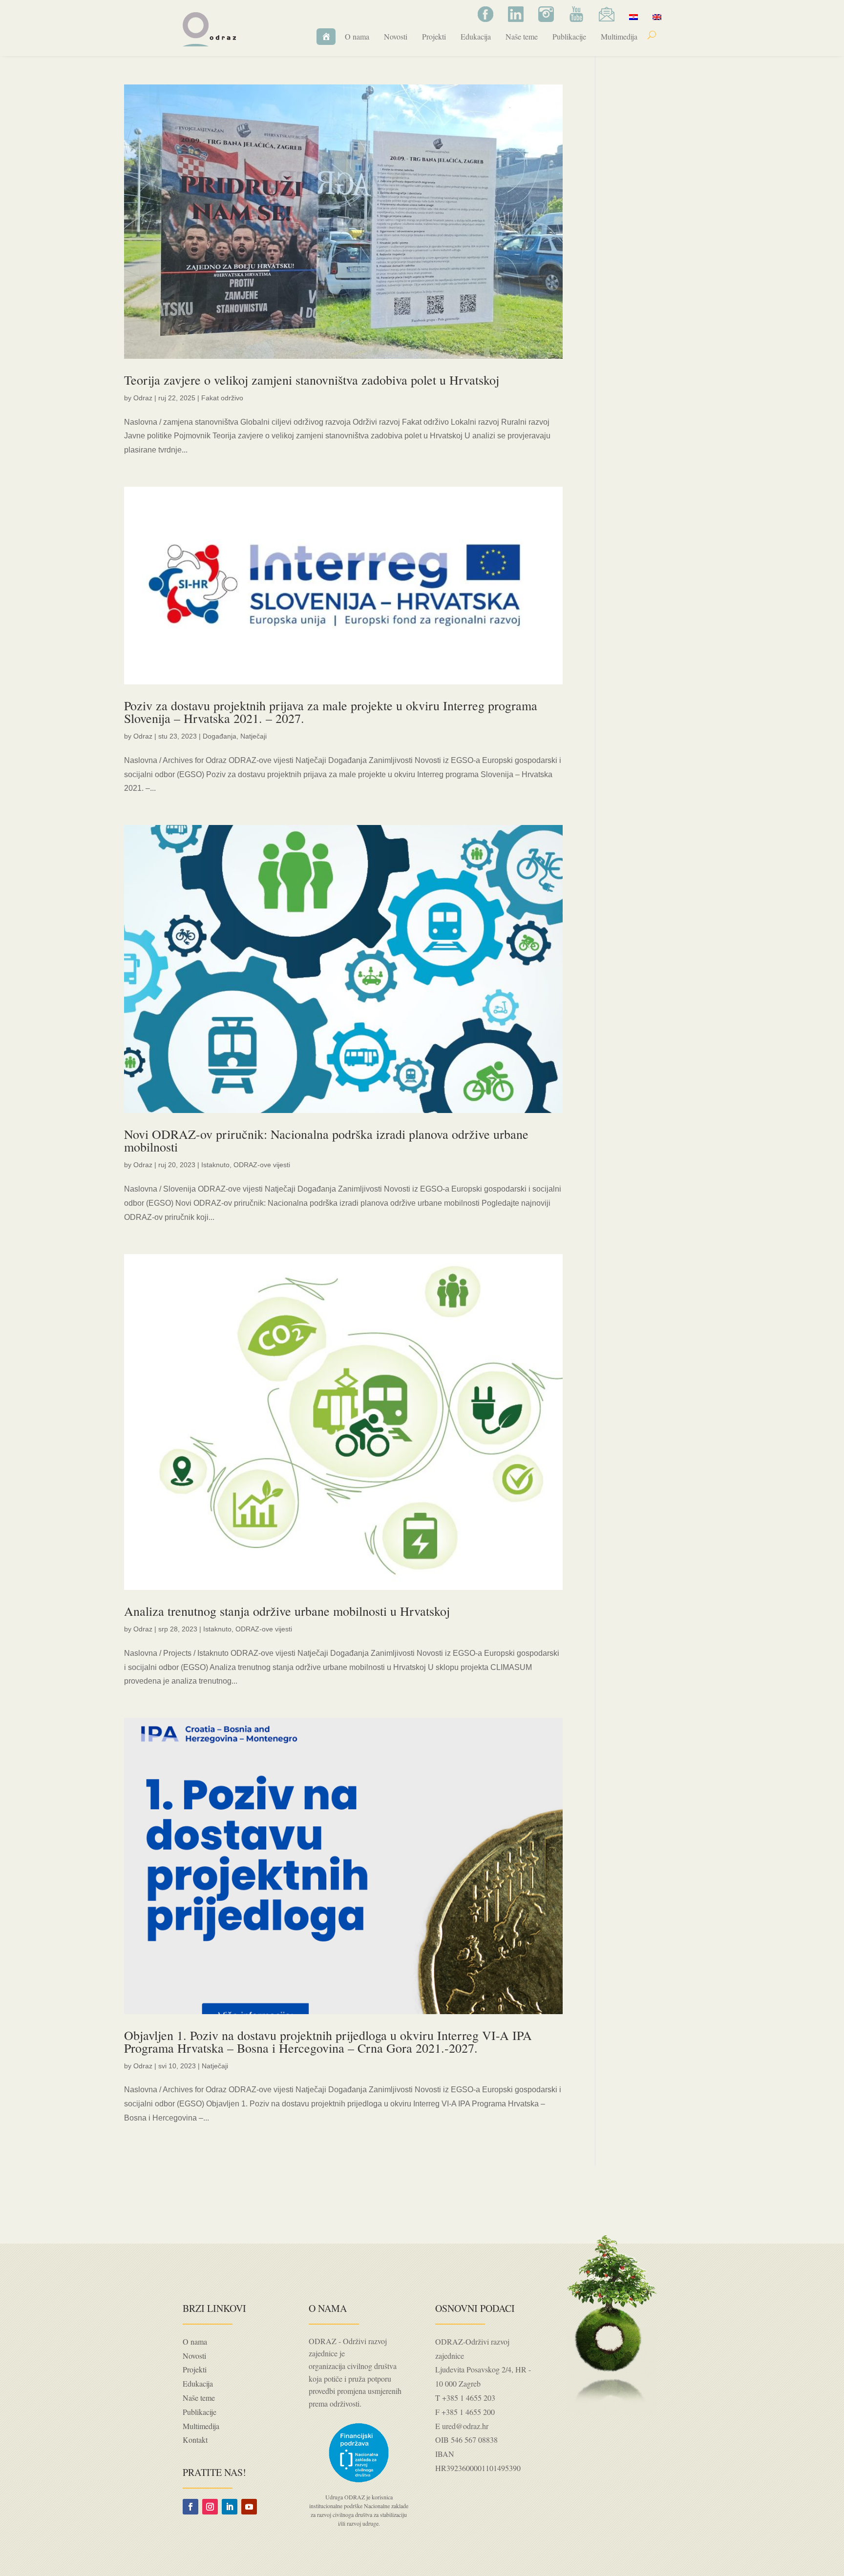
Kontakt (195, 2440)
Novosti (396, 36)
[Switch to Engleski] (657, 17)
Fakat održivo (222, 398)
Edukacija (476, 36)
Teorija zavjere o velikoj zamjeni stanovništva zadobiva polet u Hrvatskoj (312, 380)
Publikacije (569, 36)
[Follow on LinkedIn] (230, 2507)
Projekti (434, 36)
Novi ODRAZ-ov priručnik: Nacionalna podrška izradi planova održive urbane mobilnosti (326, 1140)
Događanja (220, 736)
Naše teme (522, 36)
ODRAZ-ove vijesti (262, 1165)
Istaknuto (215, 1165)
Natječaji (253, 736)
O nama (357, 36)
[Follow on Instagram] (210, 2507)
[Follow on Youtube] (249, 2507)
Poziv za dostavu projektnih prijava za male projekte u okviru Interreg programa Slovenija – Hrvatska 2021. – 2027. (331, 712)
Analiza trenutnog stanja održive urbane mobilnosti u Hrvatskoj (287, 1611)
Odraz (143, 398)
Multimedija (619, 36)
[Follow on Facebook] (190, 2507)
